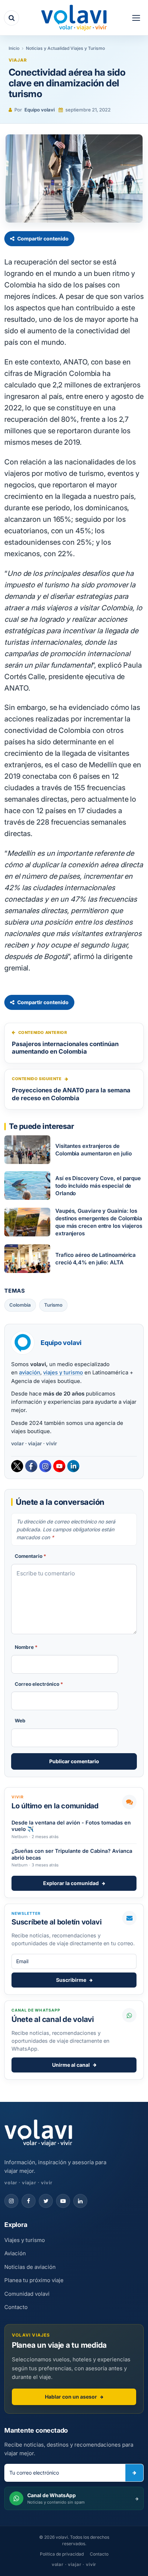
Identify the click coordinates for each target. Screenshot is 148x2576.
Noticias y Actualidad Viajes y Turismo (65, 48)
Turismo (53, 1305)
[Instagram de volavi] (11, 2201)
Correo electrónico (39, 1684)
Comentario (31, 1556)
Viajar (18, 60)
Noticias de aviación (30, 2267)
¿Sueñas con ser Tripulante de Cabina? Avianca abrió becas (72, 1854)
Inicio (14, 48)
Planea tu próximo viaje (34, 2280)
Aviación (15, 2253)
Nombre (26, 1647)
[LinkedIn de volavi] (80, 2201)
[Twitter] (17, 1466)
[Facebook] (31, 1466)
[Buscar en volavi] (11, 18)
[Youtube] (59, 1466)
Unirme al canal (71, 2065)
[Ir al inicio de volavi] (38, 2134)
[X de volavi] (46, 2201)
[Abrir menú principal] (136, 18)
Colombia (20, 1305)
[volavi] (74, 18)
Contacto (16, 2307)
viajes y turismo (63, 1372)
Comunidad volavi (27, 2294)
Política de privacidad (62, 2554)
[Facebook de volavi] (29, 2201)
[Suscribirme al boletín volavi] (134, 2473)
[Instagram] (45, 1466)
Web (20, 1721)
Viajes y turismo (25, 2240)
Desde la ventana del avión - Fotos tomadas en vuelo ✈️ (71, 1826)
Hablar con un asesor (71, 2397)
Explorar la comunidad (71, 1883)
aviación (30, 1372)
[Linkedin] (73, 1466)
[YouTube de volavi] (63, 2201)
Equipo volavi (40, 110)
